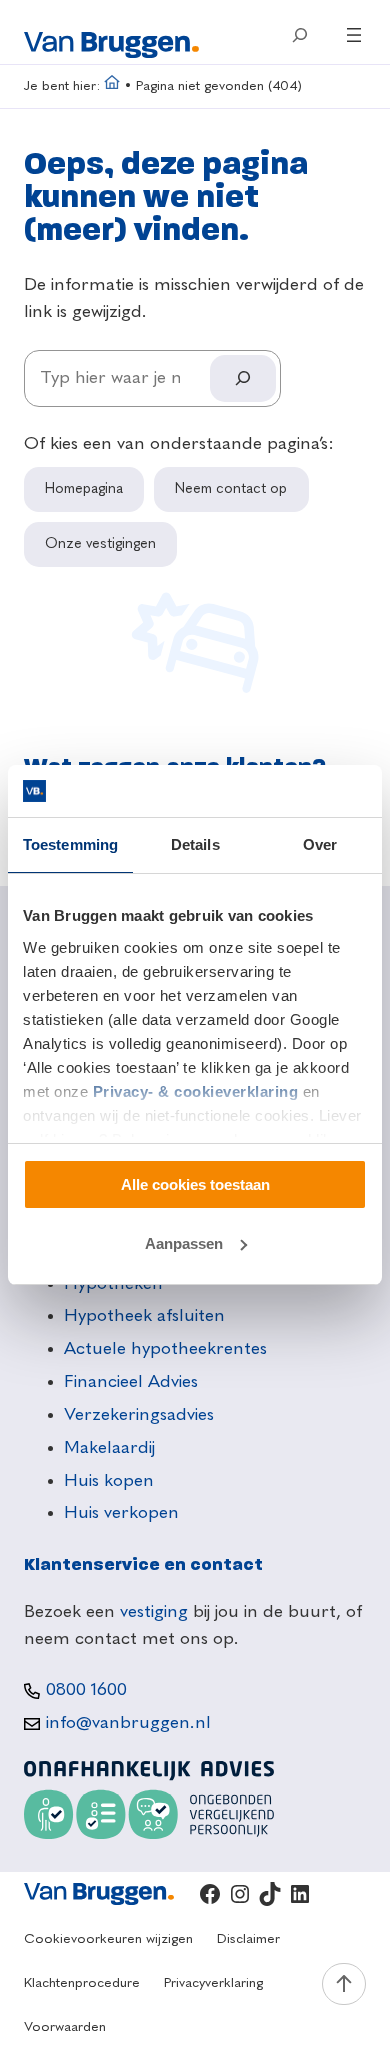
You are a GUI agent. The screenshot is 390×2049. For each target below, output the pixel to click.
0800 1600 (86, 1690)
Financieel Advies (131, 1382)
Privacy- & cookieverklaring (196, 1091)
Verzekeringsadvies (139, 1415)
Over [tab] (320, 844)
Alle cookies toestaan (195, 1184)
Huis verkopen (121, 1513)
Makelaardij (109, 1448)
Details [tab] (195, 844)
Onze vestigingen (100, 544)
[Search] (243, 378)
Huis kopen (109, 1481)
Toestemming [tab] (70, 844)
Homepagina (84, 489)
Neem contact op (231, 489)
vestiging (154, 1612)
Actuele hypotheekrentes (165, 1349)
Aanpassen (184, 1243)
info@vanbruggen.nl (128, 1723)
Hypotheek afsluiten (144, 1316)
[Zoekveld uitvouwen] (300, 35)
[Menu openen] (354, 35)
